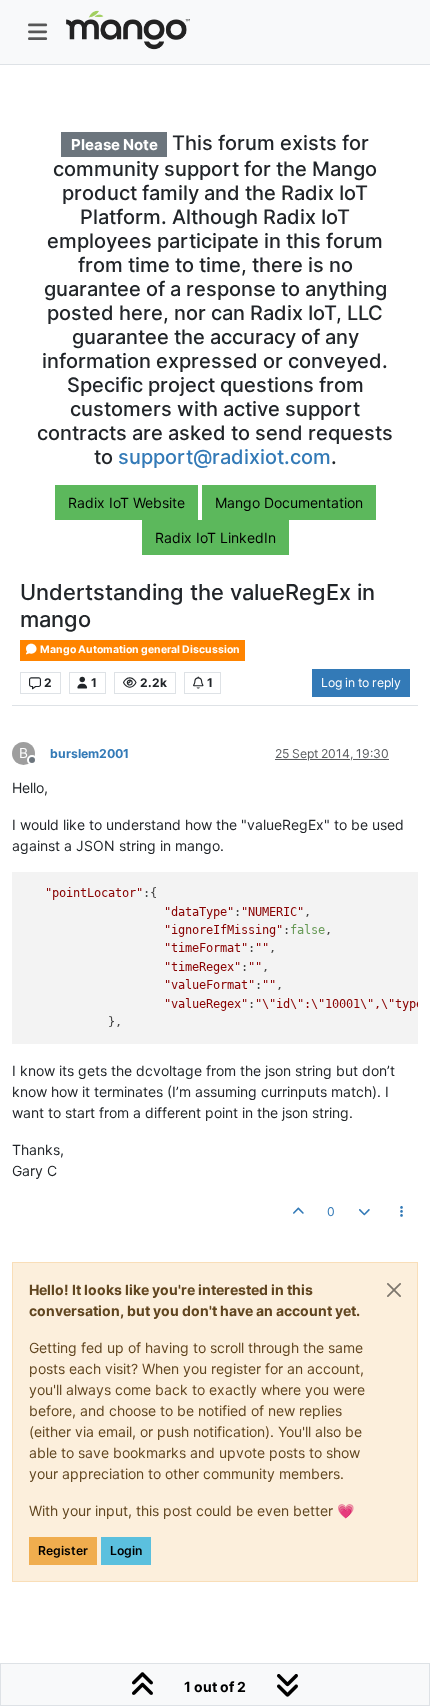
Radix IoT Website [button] (126, 502)
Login (126, 1550)
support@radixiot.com (224, 457)
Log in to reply (361, 682)
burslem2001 (89, 753)
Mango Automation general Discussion (139, 649)
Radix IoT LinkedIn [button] (215, 537)
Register (63, 1550)
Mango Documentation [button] (289, 502)
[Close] (394, 1290)
